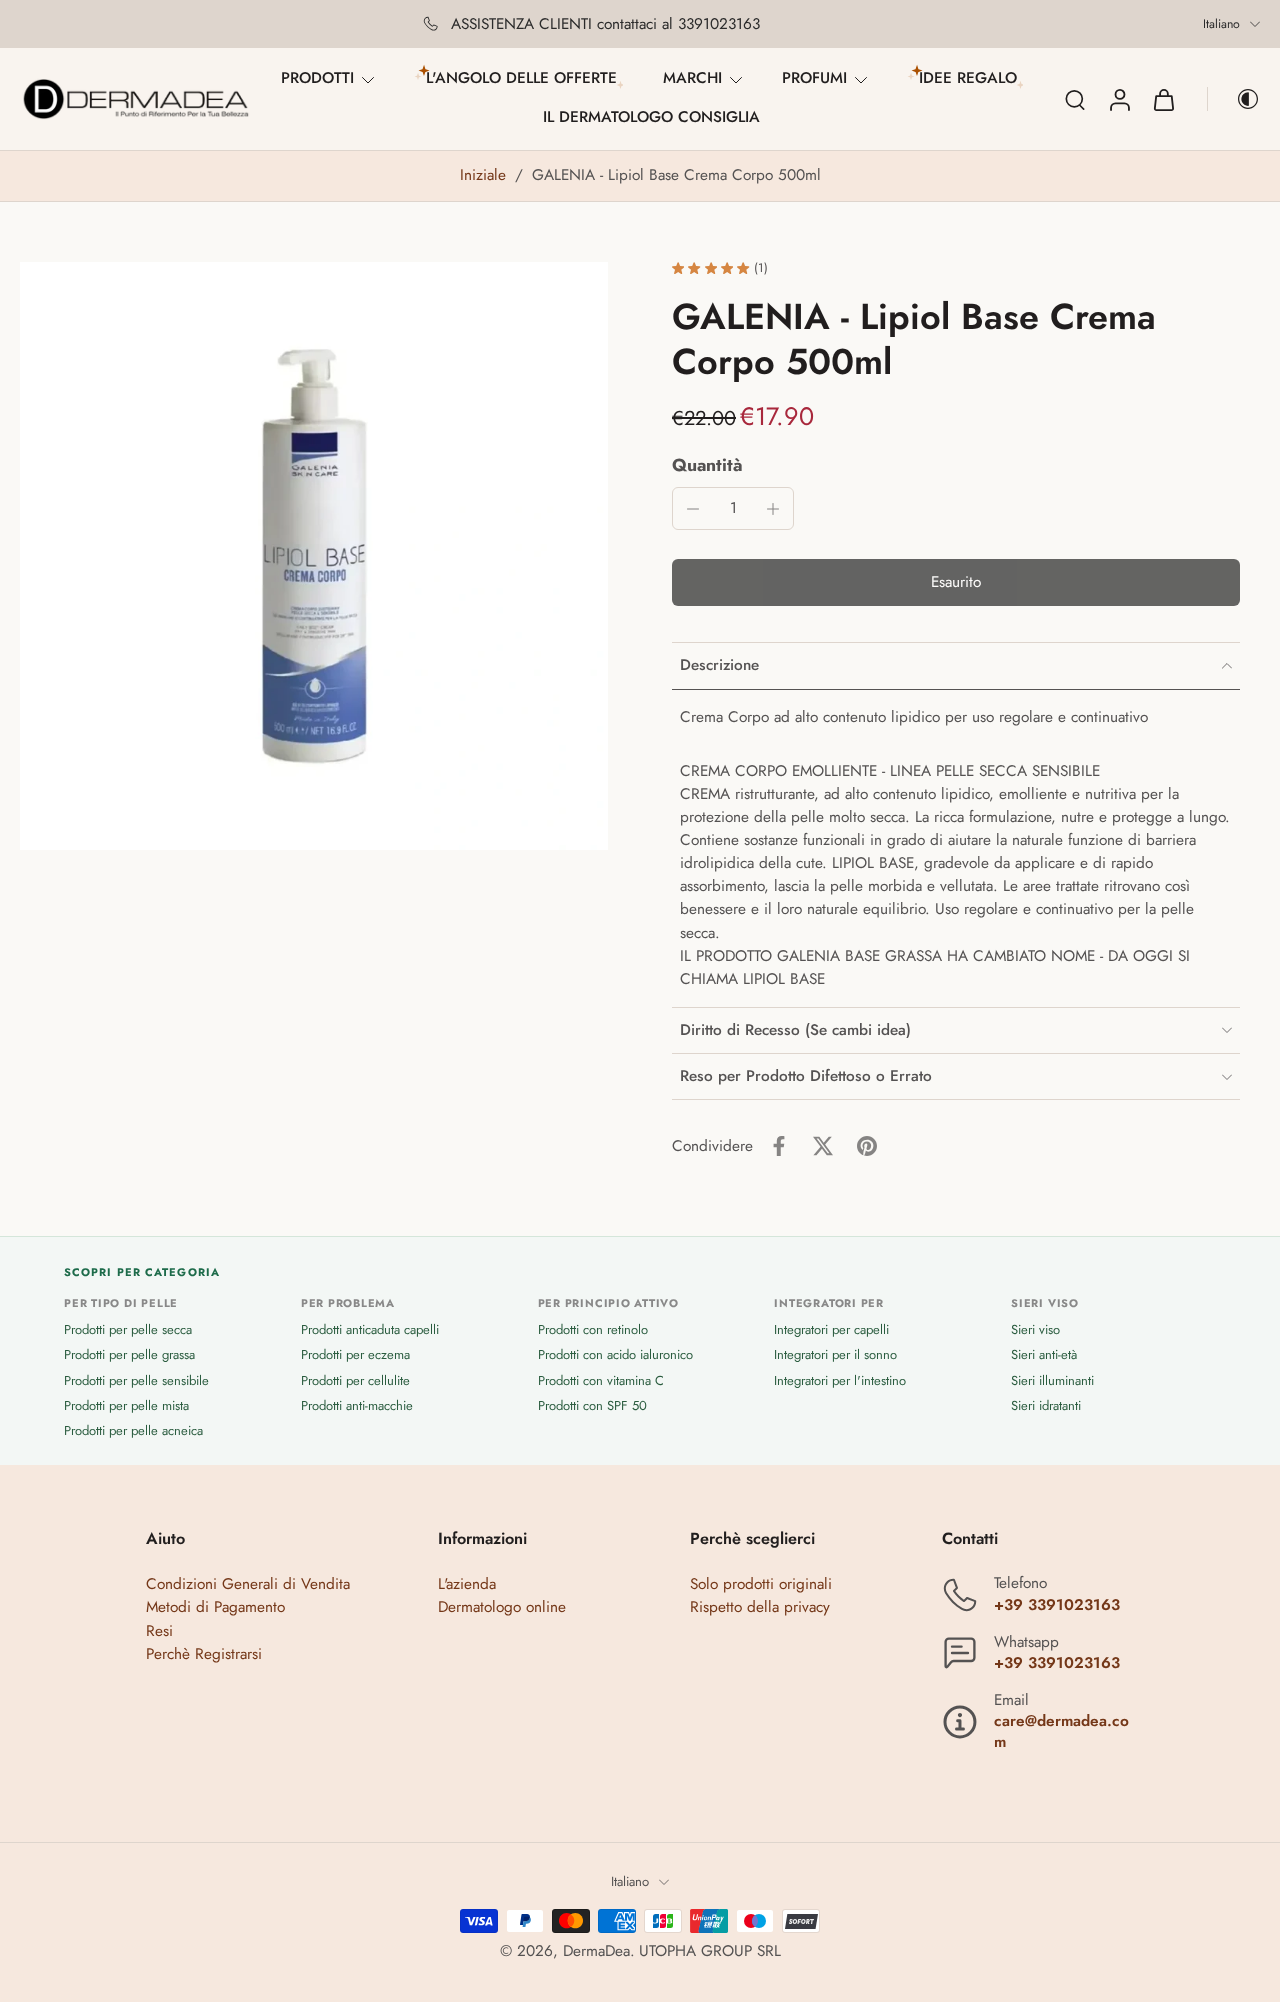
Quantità (707, 465)
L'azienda (467, 1585)
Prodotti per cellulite (355, 1380)
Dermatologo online (502, 1608)
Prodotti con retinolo (593, 1329)
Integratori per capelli (831, 1329)
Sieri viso (1035, 1329)
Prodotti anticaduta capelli (370, 1329)
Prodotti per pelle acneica (133, 1430)
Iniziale (485, 175)
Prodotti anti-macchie (357, 1405)
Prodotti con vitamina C (601, 1380)
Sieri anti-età (1044, 1355)
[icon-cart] (1163, 99)
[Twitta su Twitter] (823, 1146)
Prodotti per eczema (355, 1355)
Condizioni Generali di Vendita (248, 1585)
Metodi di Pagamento (215, 1608)
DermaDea (596, 1951)
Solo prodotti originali (761, 1585)
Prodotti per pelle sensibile (136, 1380)
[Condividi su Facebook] (779, 1146)
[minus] (693, 509)
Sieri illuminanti (1052, 1380)
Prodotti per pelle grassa (129, 1355)
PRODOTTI (317, 78)
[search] (1075, 99)
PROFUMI (814, 78)
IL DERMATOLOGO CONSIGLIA (651, 117)
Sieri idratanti (1046, 1405)
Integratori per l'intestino (840, 1380)
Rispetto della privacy (760, 1608)
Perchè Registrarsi (204, 1654)
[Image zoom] (314, 556)
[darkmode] (1234, 99)
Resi (159, 1631)
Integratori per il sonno (835, 1355)
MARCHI (692, 78)
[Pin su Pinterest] (867, 1146)
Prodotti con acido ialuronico (615, 1355)
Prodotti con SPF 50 (592, 1405)
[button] (956, 582)
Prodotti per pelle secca (128, 1329)
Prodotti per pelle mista (126, 1405)
